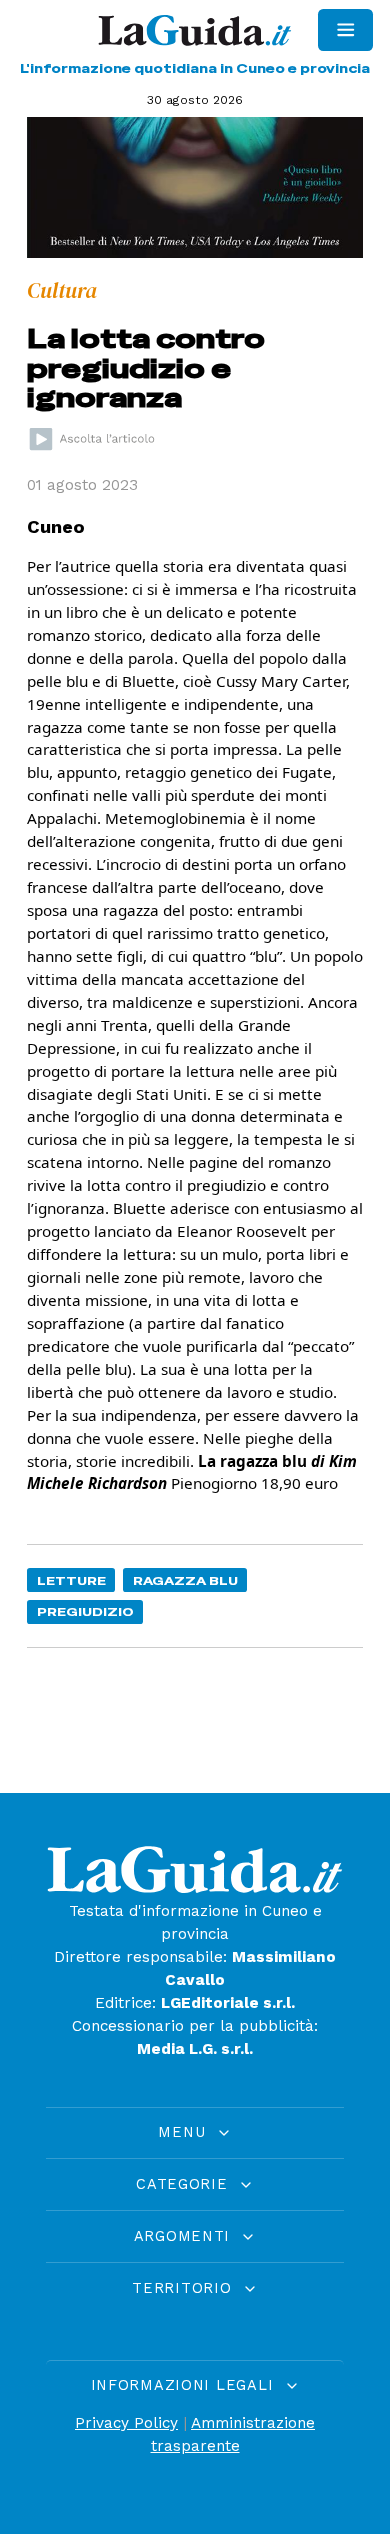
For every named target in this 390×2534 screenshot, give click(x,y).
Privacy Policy (126, 2423)
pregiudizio (85, 1611)
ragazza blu (185, 1580)
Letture (71, 1580)
